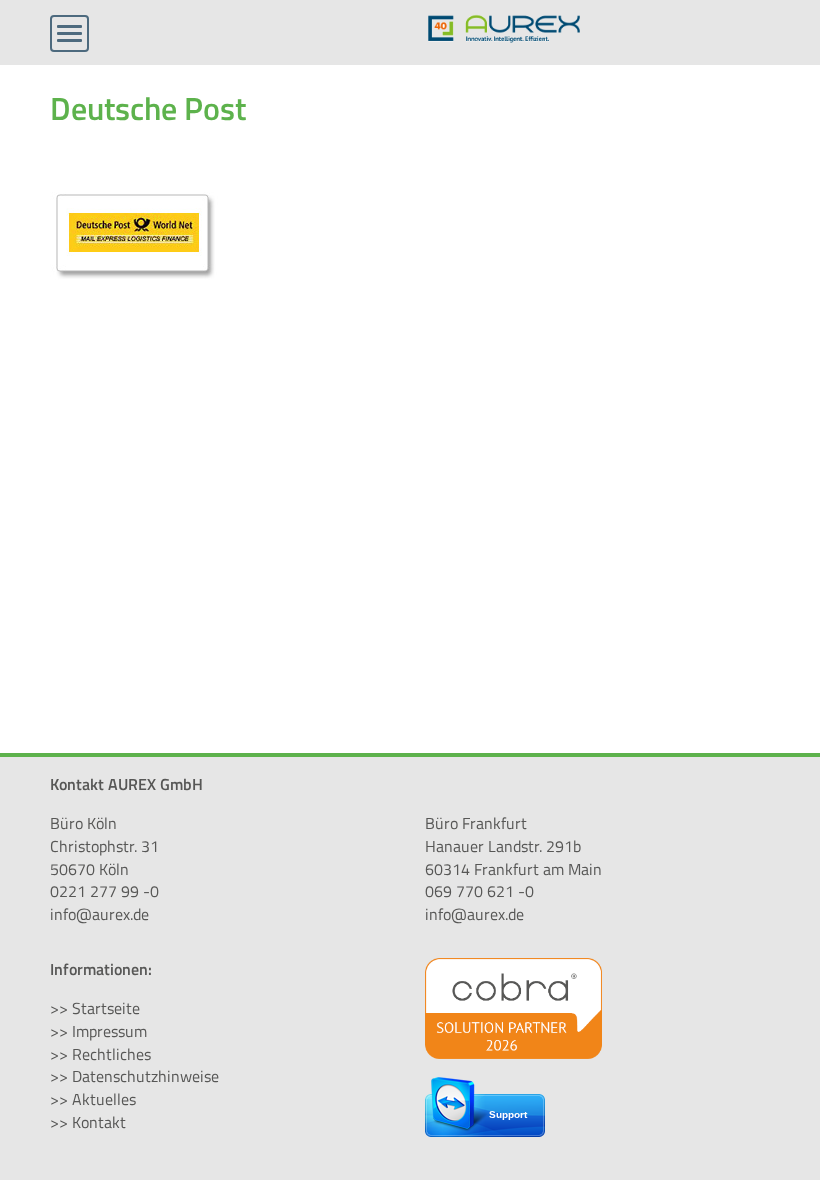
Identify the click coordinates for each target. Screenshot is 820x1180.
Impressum (109, 1031)
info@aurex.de (99, 914)
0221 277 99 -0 (104, 891)
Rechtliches (111, 1054)
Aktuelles (104, 1099)
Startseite (106, 1008)
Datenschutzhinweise (145, 1076)
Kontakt (99, 1122)
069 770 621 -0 (479, 891)
